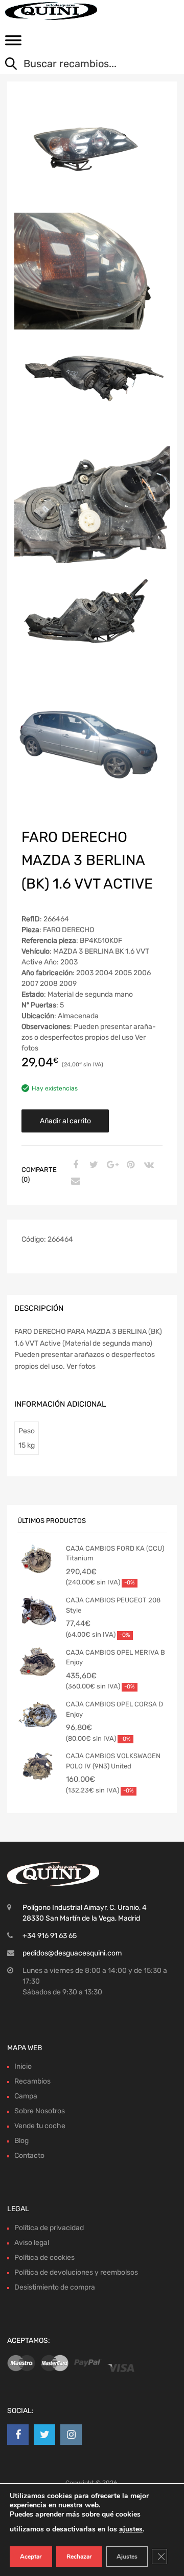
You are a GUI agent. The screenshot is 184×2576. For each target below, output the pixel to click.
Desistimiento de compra (55, 2287)
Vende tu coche (40, 2126)
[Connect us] (18, 2435)
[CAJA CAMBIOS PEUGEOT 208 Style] (38, 1611)
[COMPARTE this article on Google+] (111, 1165)
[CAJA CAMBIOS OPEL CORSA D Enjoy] (38, 1715)
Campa (26, 2096)
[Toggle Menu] (13, 44)
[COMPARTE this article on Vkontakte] (148, 1165)
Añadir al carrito (65, 1121)
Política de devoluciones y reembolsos (76, 2272)
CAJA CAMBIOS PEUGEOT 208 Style (113, 1605)
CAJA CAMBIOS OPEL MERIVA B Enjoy (116, 1657)
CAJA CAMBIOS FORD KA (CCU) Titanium (115, 1553)
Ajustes (127, 2557)
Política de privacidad (49, 2228)
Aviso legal (32, 2243)
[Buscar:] (84, 65)
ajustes (131, 2529)
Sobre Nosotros (40, 2111)
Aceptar (31, 2557)
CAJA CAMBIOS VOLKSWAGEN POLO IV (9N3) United (113, 1761)
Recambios (32, 2081)
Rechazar (79, 2557)
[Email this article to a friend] (74, 1182)
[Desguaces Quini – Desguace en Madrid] (51, 11)
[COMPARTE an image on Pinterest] (129, 1165)
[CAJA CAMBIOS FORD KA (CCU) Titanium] (38, 1559)
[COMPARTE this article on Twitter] (93, 1165)
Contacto (29, 2156)
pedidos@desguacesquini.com (72, 1953)
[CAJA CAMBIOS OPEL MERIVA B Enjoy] (38, 1663)
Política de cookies (44, 2258)
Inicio (23, 2066)
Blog (21, 2141)
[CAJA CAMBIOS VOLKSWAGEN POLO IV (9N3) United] (38, 1766)
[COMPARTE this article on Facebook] (74, 1165)
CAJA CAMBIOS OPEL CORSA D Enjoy (114, 1709)
